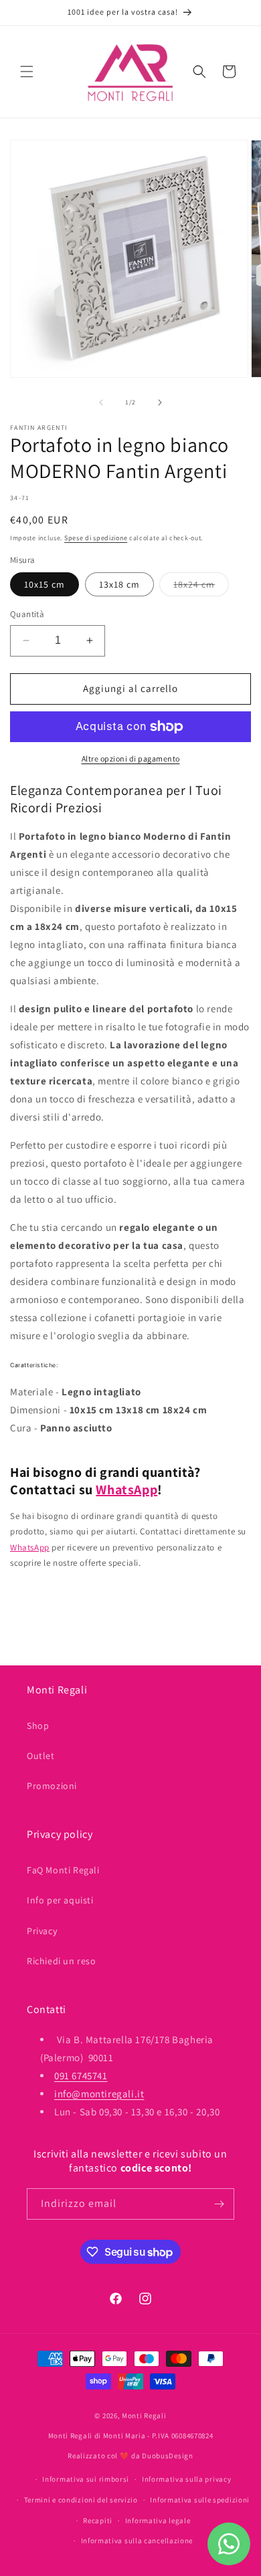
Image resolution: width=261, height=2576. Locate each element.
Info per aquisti (60, 1900)
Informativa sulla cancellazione (137, 2541)
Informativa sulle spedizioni (200, 2500)
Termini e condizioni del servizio (81, 2500)
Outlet (41, 1756)
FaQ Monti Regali (63, 1870)
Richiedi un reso (62, 1961)
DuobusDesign (167, 2456)
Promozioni (52, 1786)
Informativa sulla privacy (187, 2479)
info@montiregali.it (99, 2094)
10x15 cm (45, 584)
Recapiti (98, 2521)
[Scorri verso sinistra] (101, 402)
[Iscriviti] (219, 2204)
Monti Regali (144, 2416)
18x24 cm (201, 587)
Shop (38, 1726)
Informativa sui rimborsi (86, 2479)
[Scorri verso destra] (160, 402)
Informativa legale (158, 2521)
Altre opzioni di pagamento (131, 758)
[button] (27, 72)
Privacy (42, 1931)
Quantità (27, 614)
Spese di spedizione (96, 538)
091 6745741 (81, 2076)
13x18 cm (119, 584)
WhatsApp (126, 1490)
